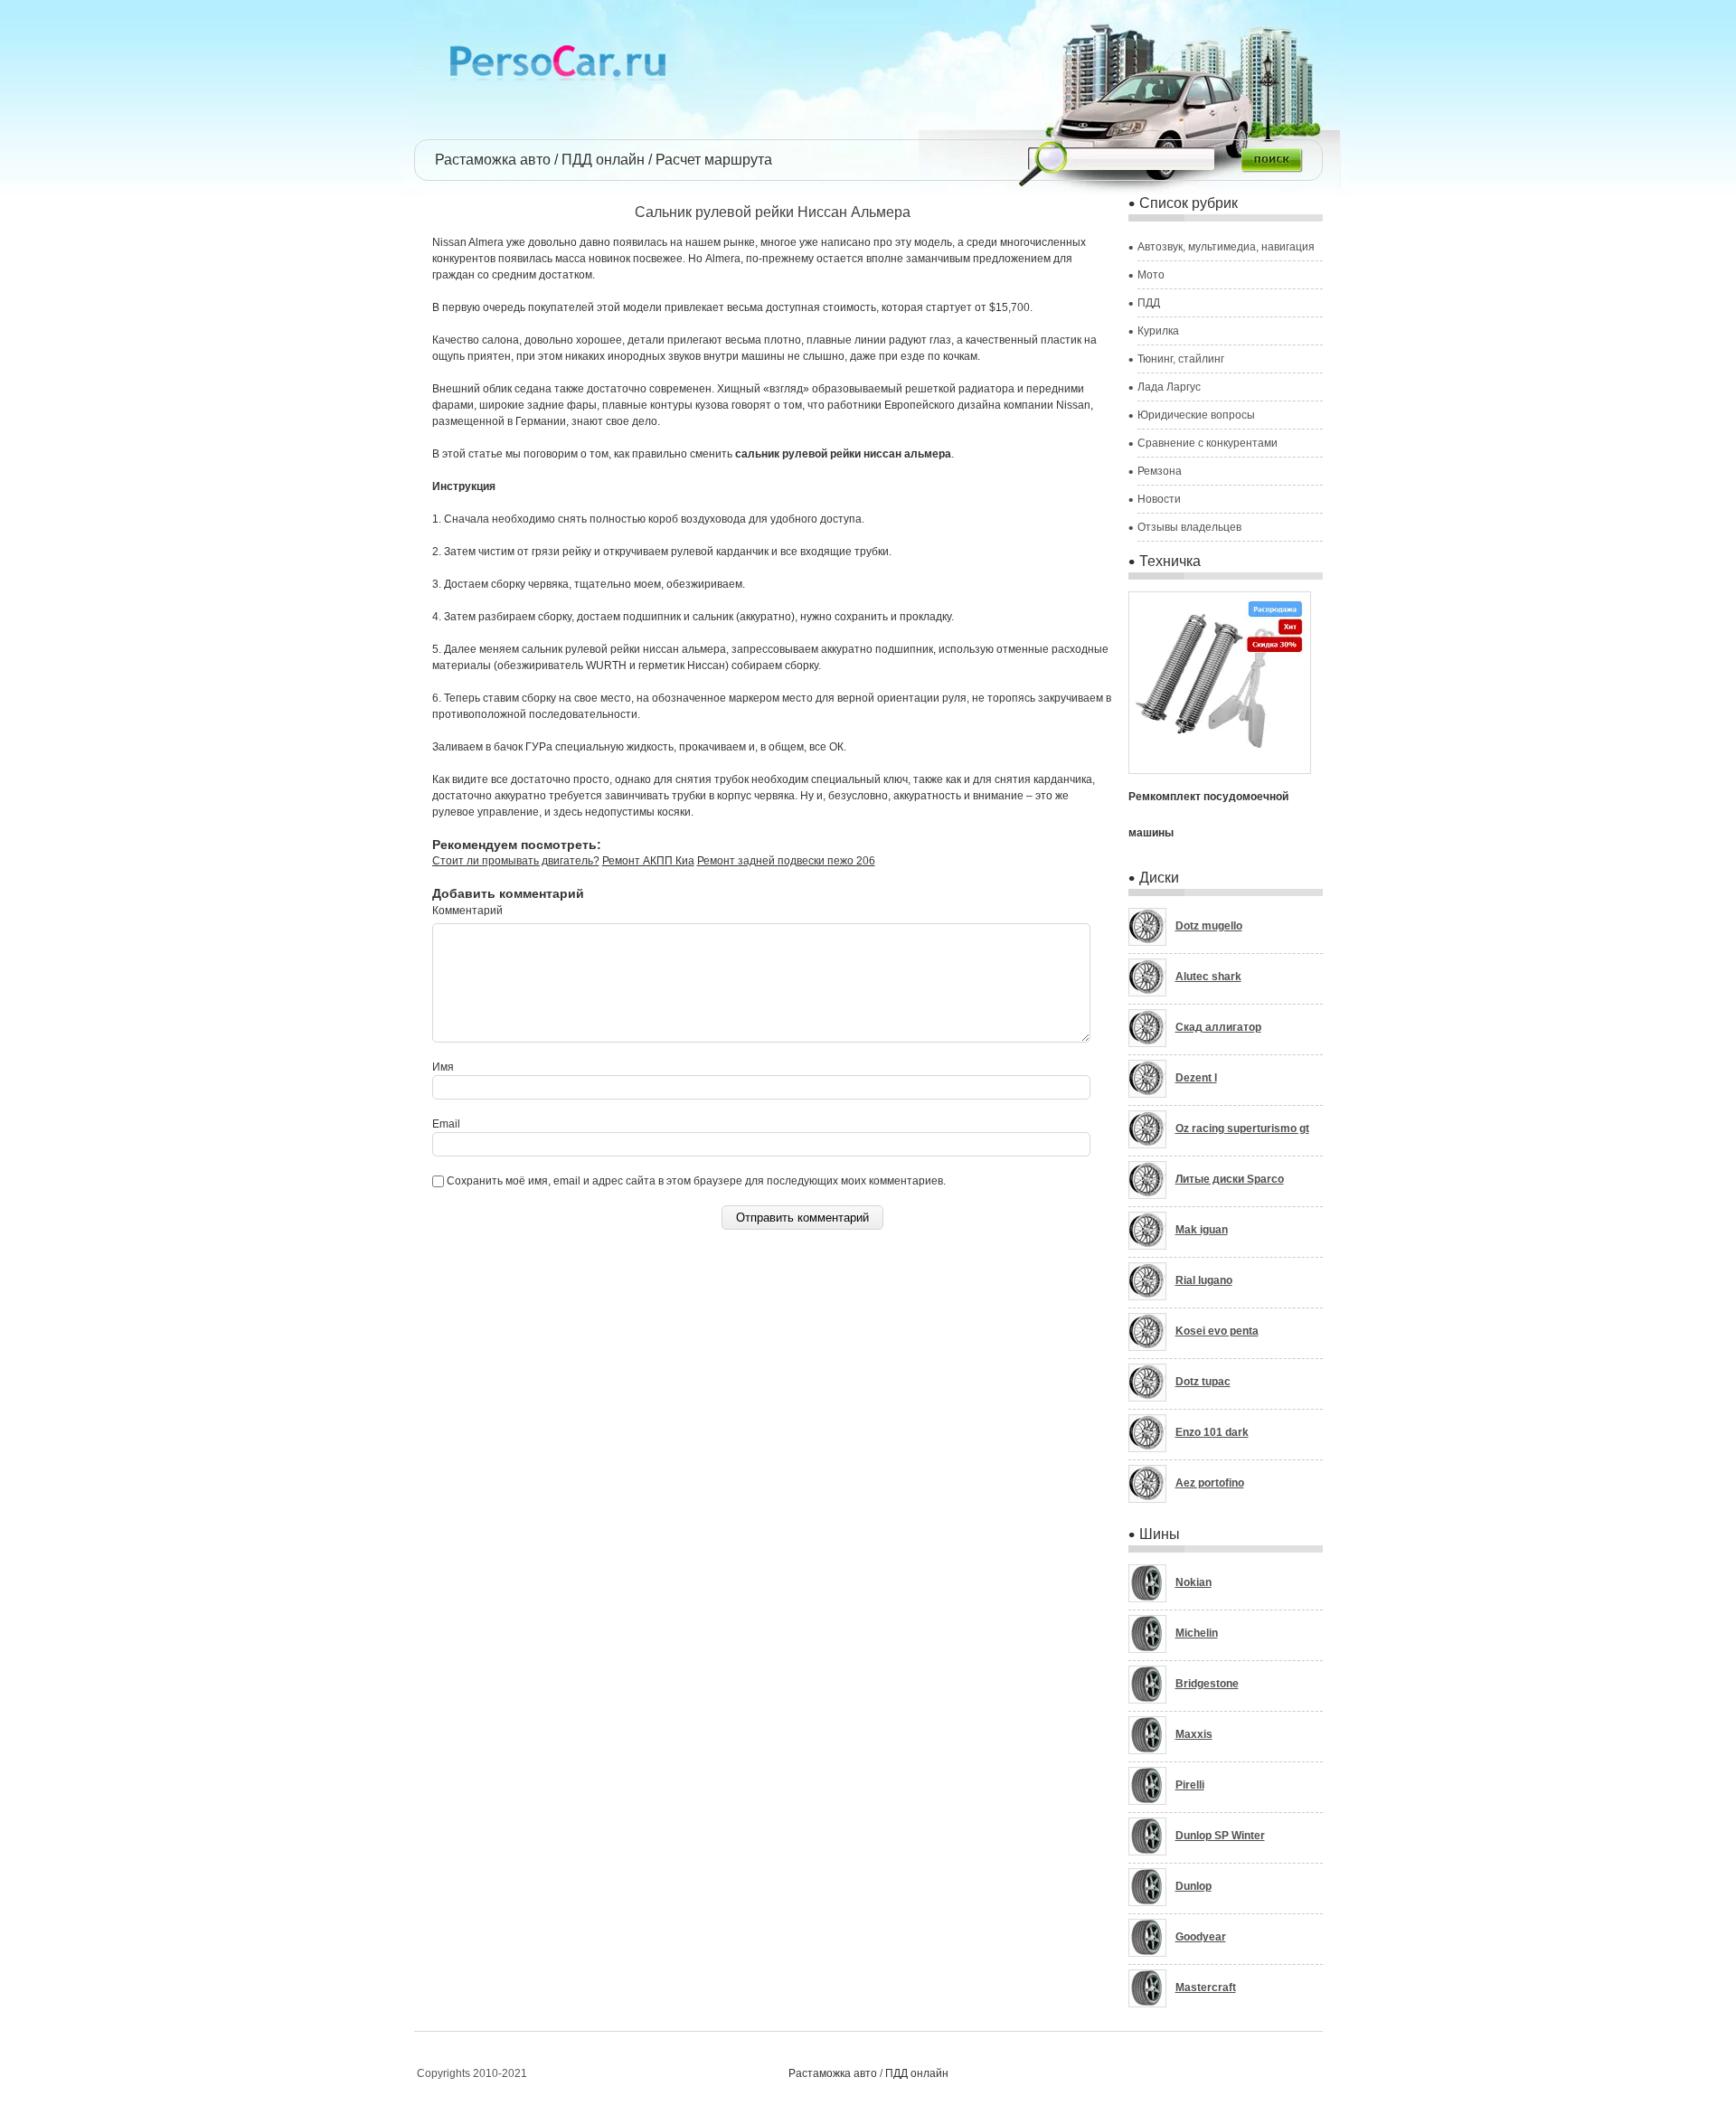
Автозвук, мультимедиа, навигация (1226, 247)
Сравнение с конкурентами (1208, 443)
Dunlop (1193, 1886)
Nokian (1193, 1582)
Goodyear (1201, 1937)
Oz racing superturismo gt (1242, 1128)
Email (446, 1124)
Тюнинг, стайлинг (1181, 359)
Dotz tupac (1203, 1382)
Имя (443, 1067)
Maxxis (1194, 1734)
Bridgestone (1207, 1684)
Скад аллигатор (1218, 1027)
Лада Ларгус (1169, 387)
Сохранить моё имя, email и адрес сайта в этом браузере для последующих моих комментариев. (696, 1181)
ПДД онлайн (603, 160)
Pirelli (1190, 1785)
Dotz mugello (1209, 926)
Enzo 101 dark (1212, 1432)
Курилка (1158, 331)
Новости (1159, 499)
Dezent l (1196, 1078)
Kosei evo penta (1217, 1331)
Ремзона (1160, 471)
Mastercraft (1206, 1988)
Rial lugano (1204, 1280)
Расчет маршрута (714, 160)
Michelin (1197, 1633)
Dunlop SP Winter (1220, 1836)
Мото (1151, 275)
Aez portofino (1210, 1483)
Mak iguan (1202, 1230)
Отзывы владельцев (1189, 527)
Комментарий (467, 911)
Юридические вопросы (1196, 415)
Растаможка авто (493, 160)
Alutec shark (1208, 977)
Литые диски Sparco (1230, 1179)
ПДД (1149, 303)
